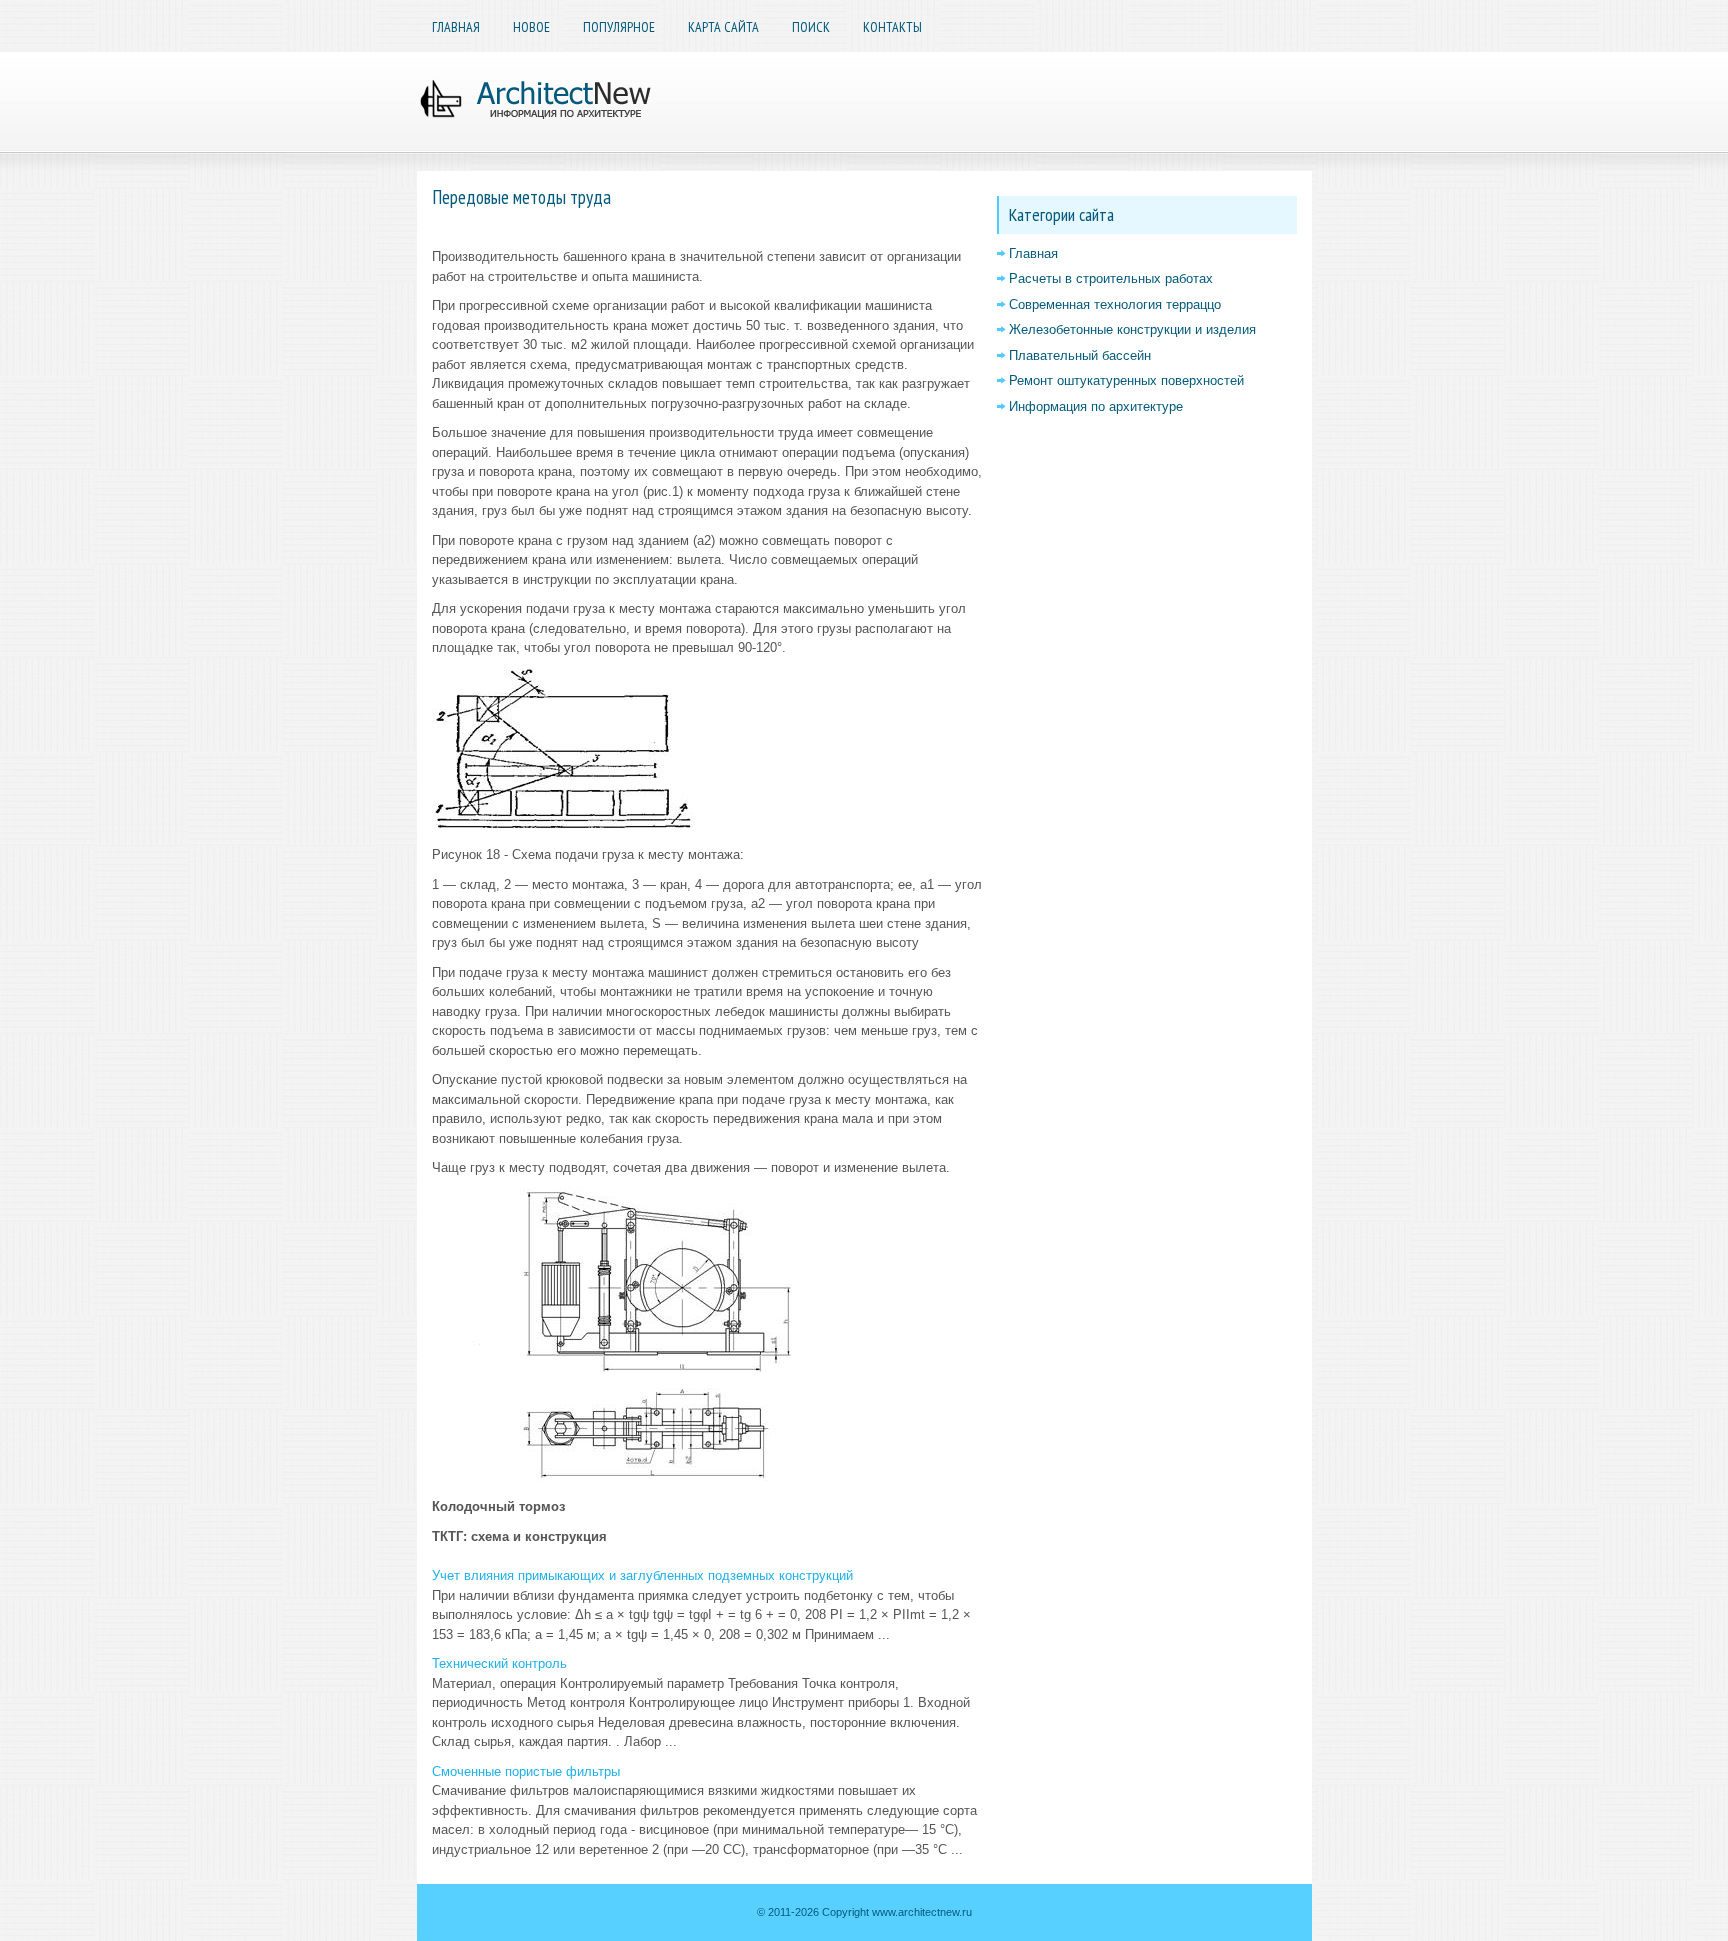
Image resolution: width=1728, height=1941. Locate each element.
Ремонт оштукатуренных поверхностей (1126, 380)
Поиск (811, 27)
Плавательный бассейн (1080, 355)
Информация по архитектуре (1096, 406)
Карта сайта (723, 27)
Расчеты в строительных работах (1111, 278)
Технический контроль (499, 1663)
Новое (531, 27)
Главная (456, 27)
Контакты (892, 27)
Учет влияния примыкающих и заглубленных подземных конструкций (642, 1575)
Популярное (619, 27)
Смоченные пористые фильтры (526, 1771)
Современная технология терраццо (1115, 304)
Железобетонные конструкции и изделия (1132, 329)
